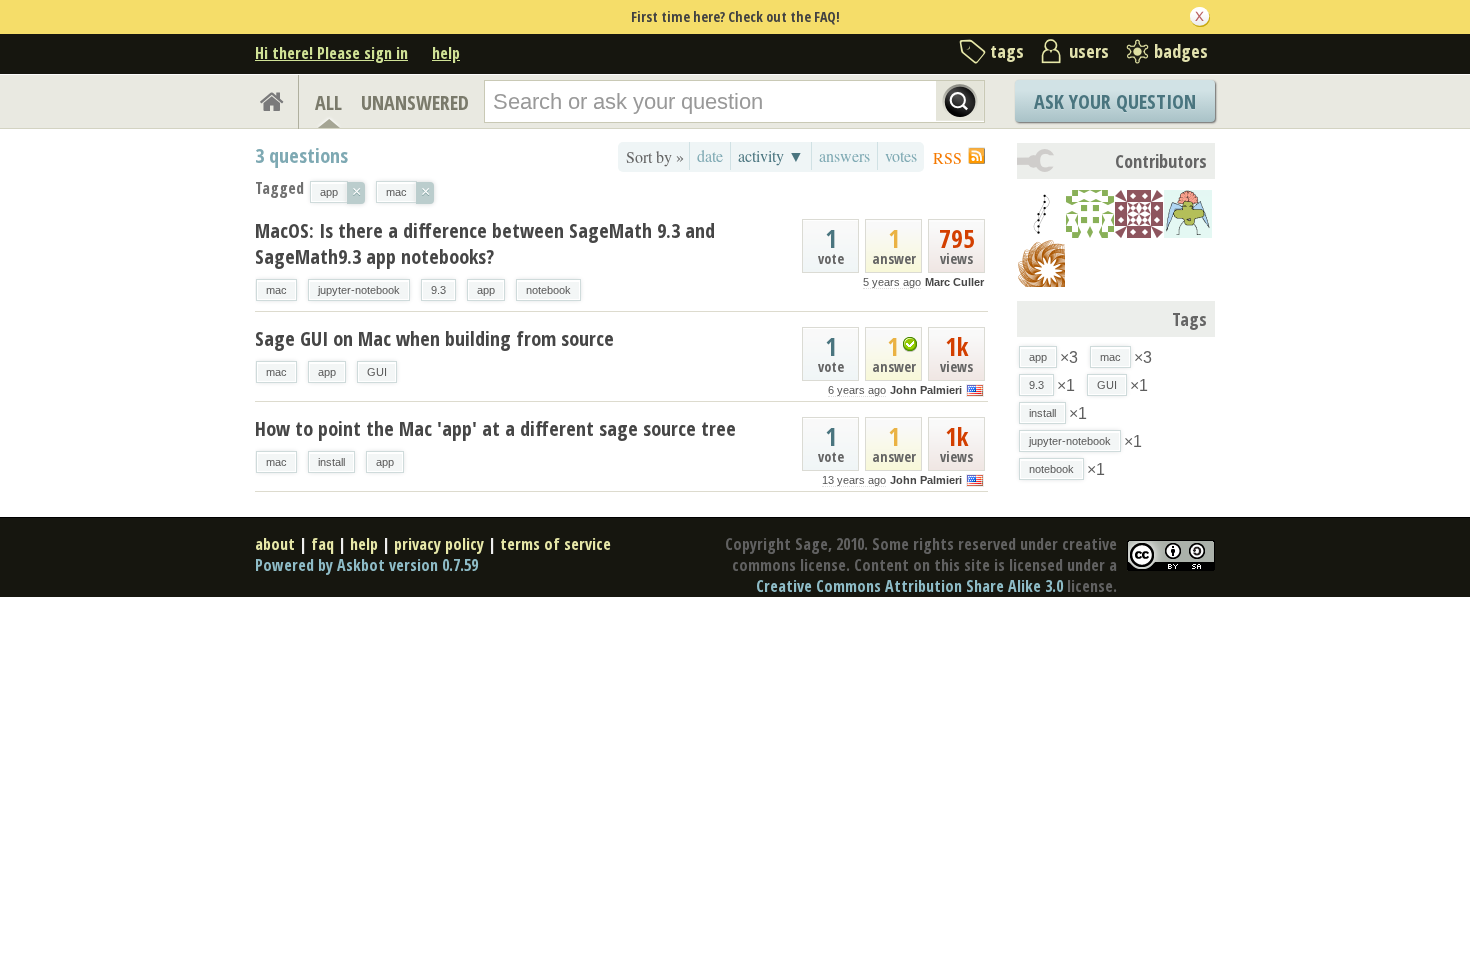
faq (322, 544)
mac (276, 290)
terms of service (555, 544)
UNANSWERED (415, 102)
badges (1181, 51)
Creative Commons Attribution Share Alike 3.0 (909, 586)
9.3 (438, 290)
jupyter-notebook (359, 290)
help (446, 53)
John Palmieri (926, 390)
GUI (377, 372)
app (486, 290)
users (1089, 51)
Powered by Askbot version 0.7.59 (366, 565)
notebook (548, 290)
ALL (328, 102)
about (275, 544)
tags (1007, 51)
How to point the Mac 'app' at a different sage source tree (495, 428)
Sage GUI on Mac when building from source (434, 338)
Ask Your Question (1115, 101)
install (331, 462)
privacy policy (439, 544)
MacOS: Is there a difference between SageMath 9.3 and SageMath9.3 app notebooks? (485, 243)
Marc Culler (954, 282)
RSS (947, 157)
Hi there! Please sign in (331, 53)
